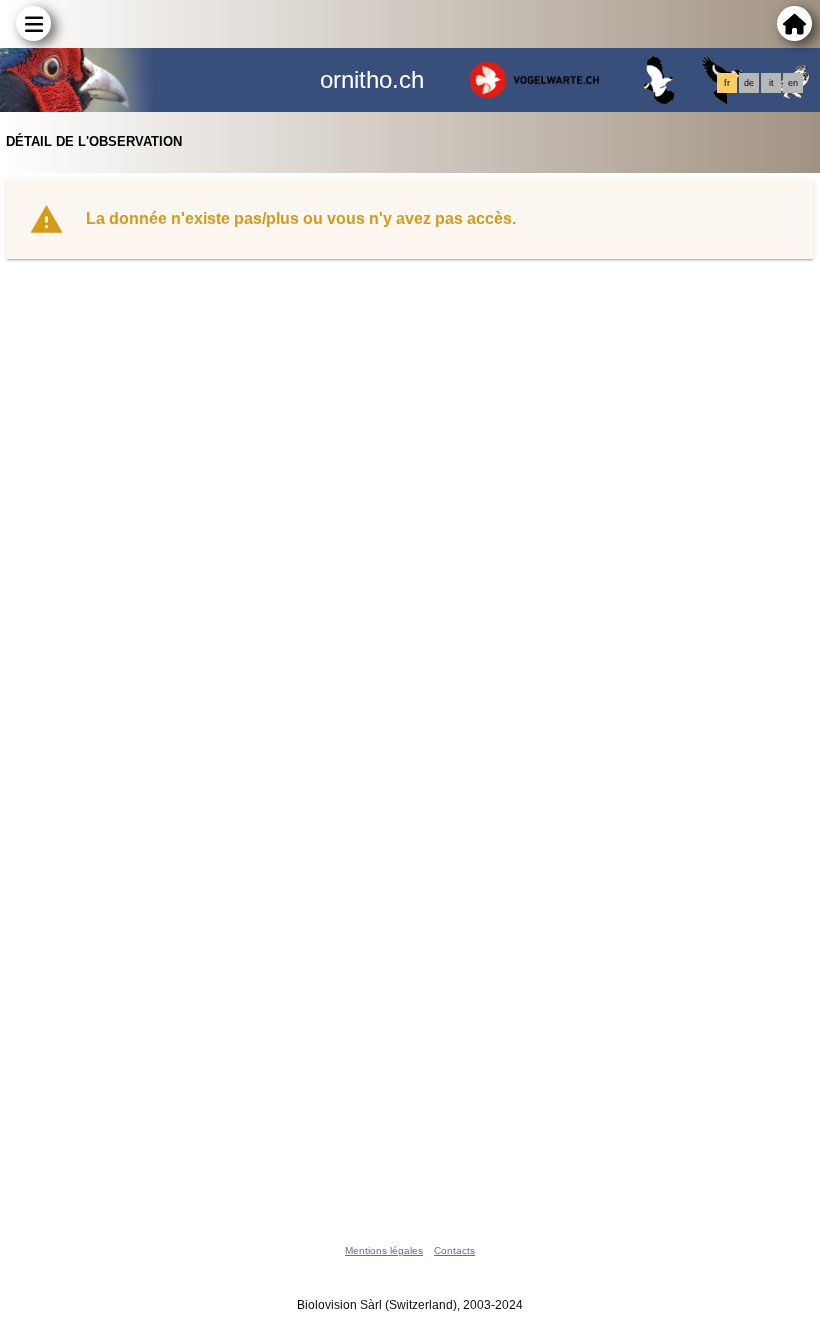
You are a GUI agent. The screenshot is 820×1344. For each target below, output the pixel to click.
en (793, 83)
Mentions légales (384, 1250)
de (749, 83)
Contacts (454, 1250)
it (771, 83)
